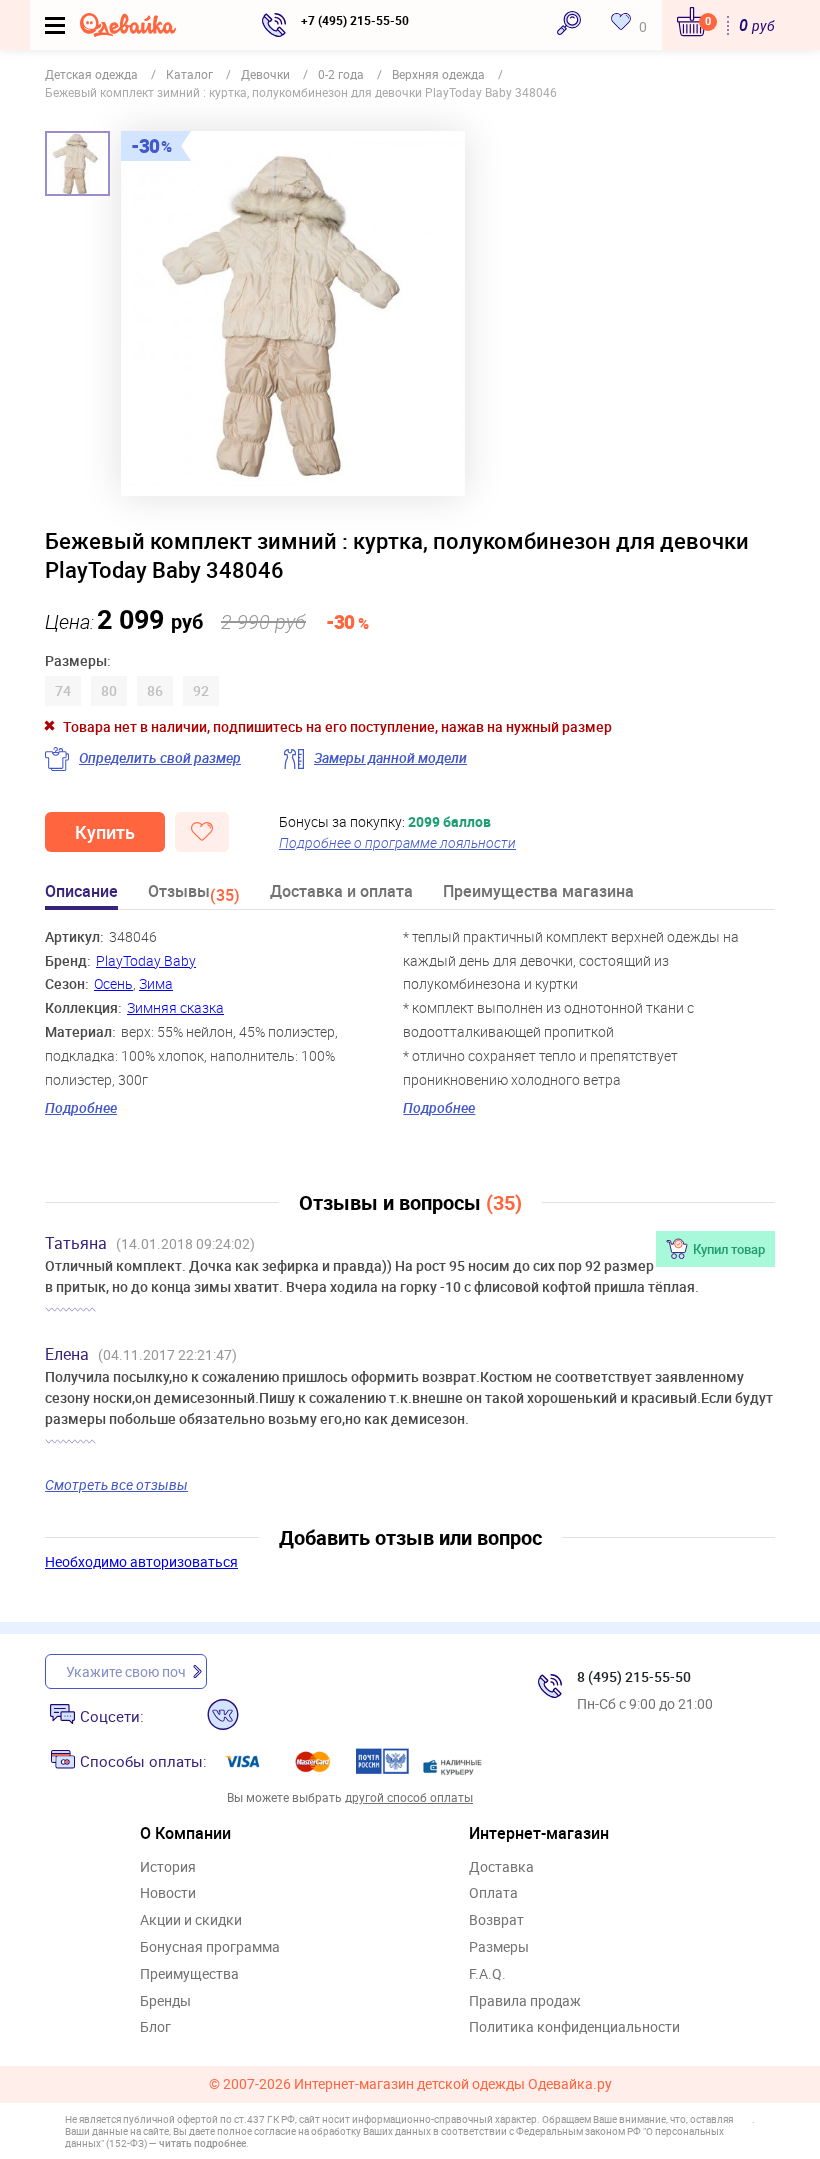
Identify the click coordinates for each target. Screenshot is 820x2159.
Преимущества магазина (538, 892)
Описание (81, 892)
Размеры (499, 1947)
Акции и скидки (191, 1920)
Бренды (165, 2001)
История (168, 1867)
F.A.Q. (487, 1974)
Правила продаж (525, 2001)
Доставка (501, 1867)
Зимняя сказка (175, 1007)
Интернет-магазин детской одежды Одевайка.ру (453, 2084)
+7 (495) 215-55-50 (355, 20)
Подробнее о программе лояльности (397, 842)
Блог (155, 2027)
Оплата (493, 1893)
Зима (156, 983)
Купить (105, 832)
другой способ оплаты (409, 1797)
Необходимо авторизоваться (141, 1561)
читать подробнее (202, 2143)
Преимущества (189, 1974)
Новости (168, 1893)
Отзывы (194, 894)
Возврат (496, 1920)
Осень (113, 983)
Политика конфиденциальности (574, 2027)
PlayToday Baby (146, 960)
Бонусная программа (210, 1947)
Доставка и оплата (341, 892)
